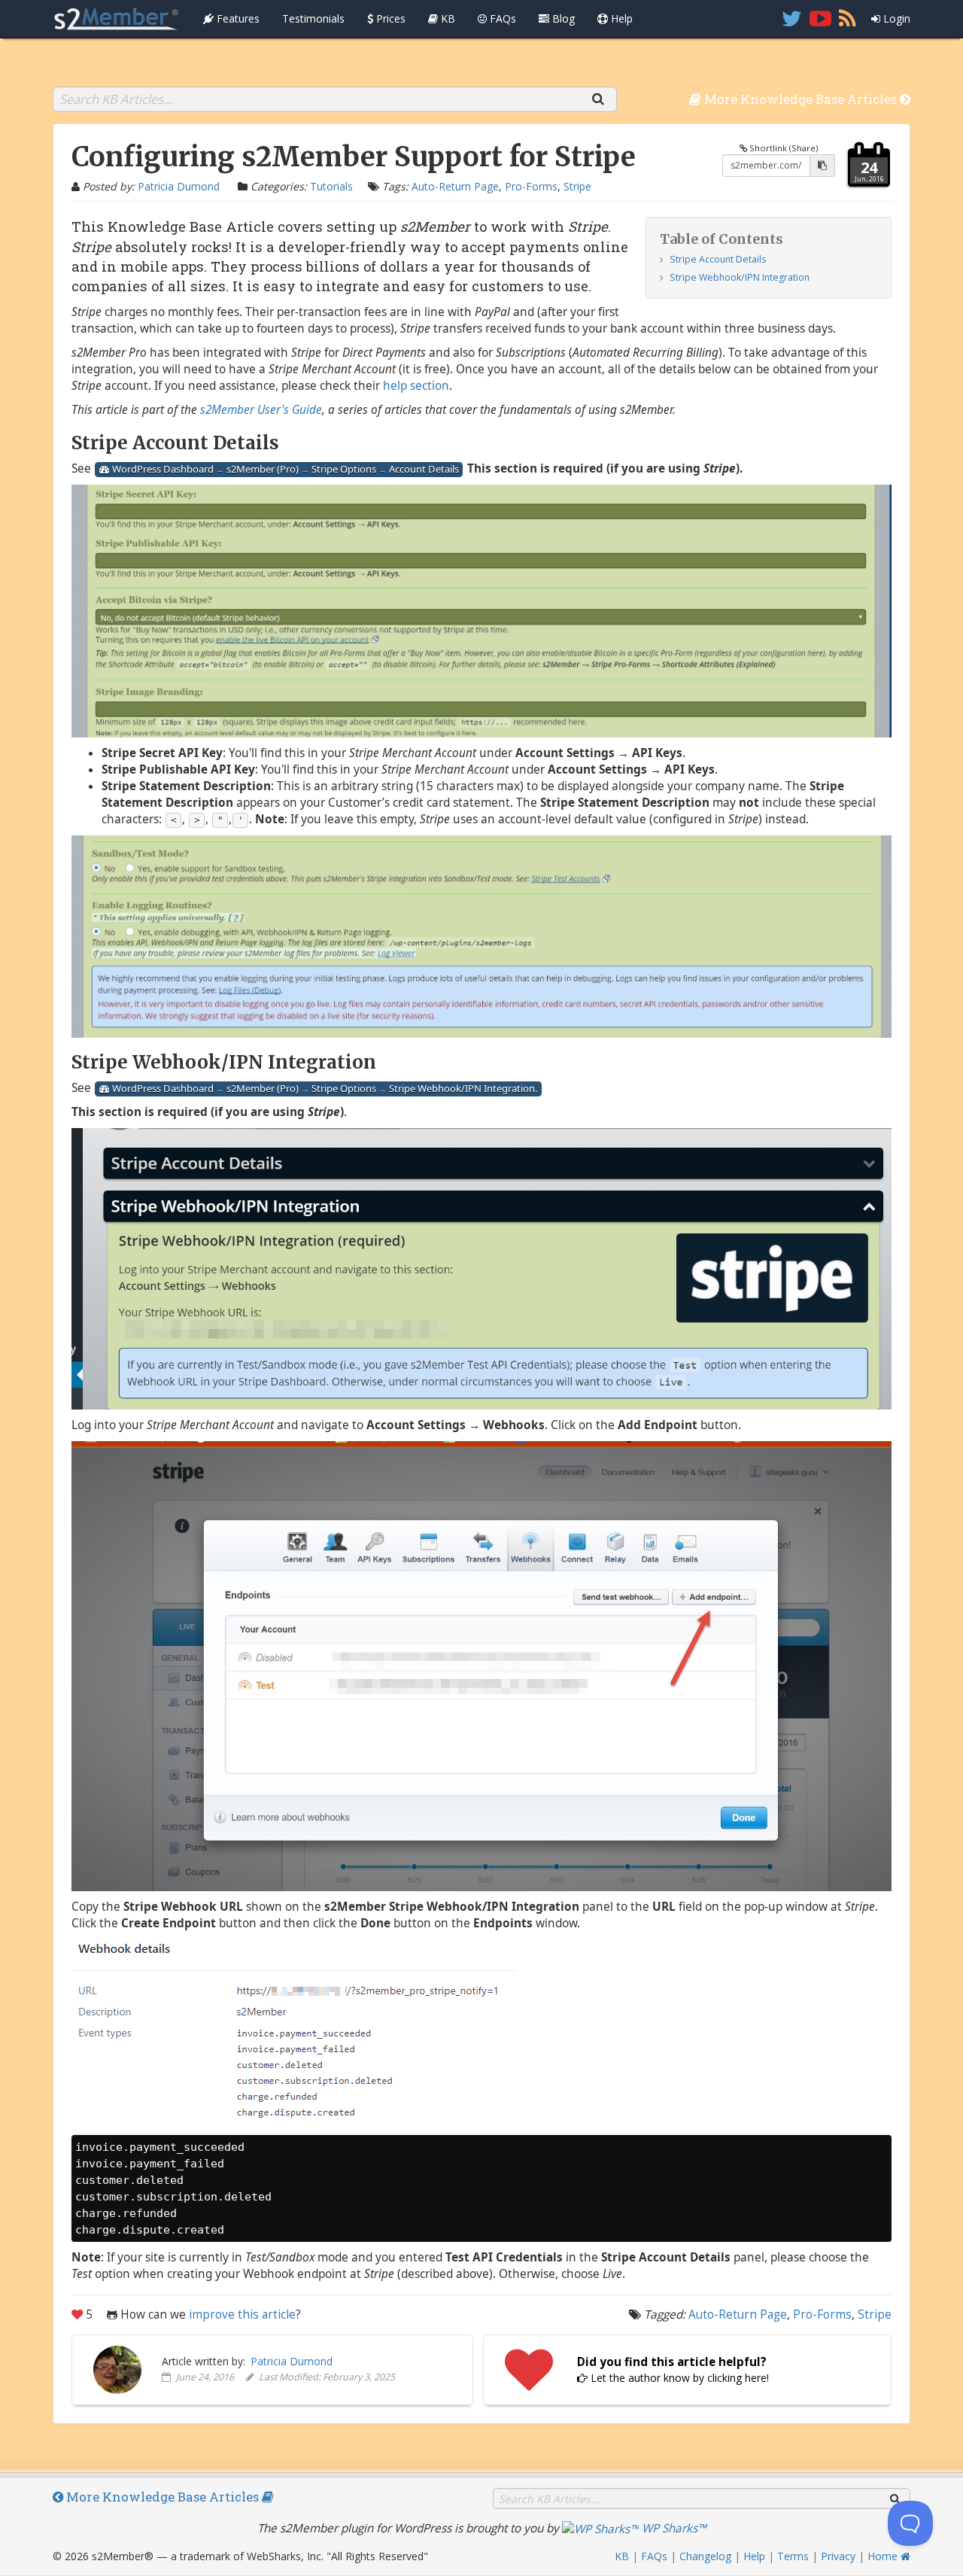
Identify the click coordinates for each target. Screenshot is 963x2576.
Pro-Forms (531, 186)
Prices (389, 18)
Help (620, 18)
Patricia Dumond (179, 186)
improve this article (242, 2314)
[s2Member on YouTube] (820, 19)
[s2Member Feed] (848, 19)
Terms (793, 2556)
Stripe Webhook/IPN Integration (740, 277)
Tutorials (331, 186)
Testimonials (313, 18)
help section (416, 386)
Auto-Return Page (455, 186)
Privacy (838, 2556)
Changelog (705, 2556)
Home (884, 2556)
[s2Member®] (117, 19)
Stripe (577, 186)
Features (237, 18)
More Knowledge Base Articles (800, 99)
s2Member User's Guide (261, 410)
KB (447, 18)
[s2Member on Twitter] (792, 19)
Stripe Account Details (718, 259)
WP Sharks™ (673, 2528)
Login (895, 18)
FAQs (501, 18)
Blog (562, 18)
